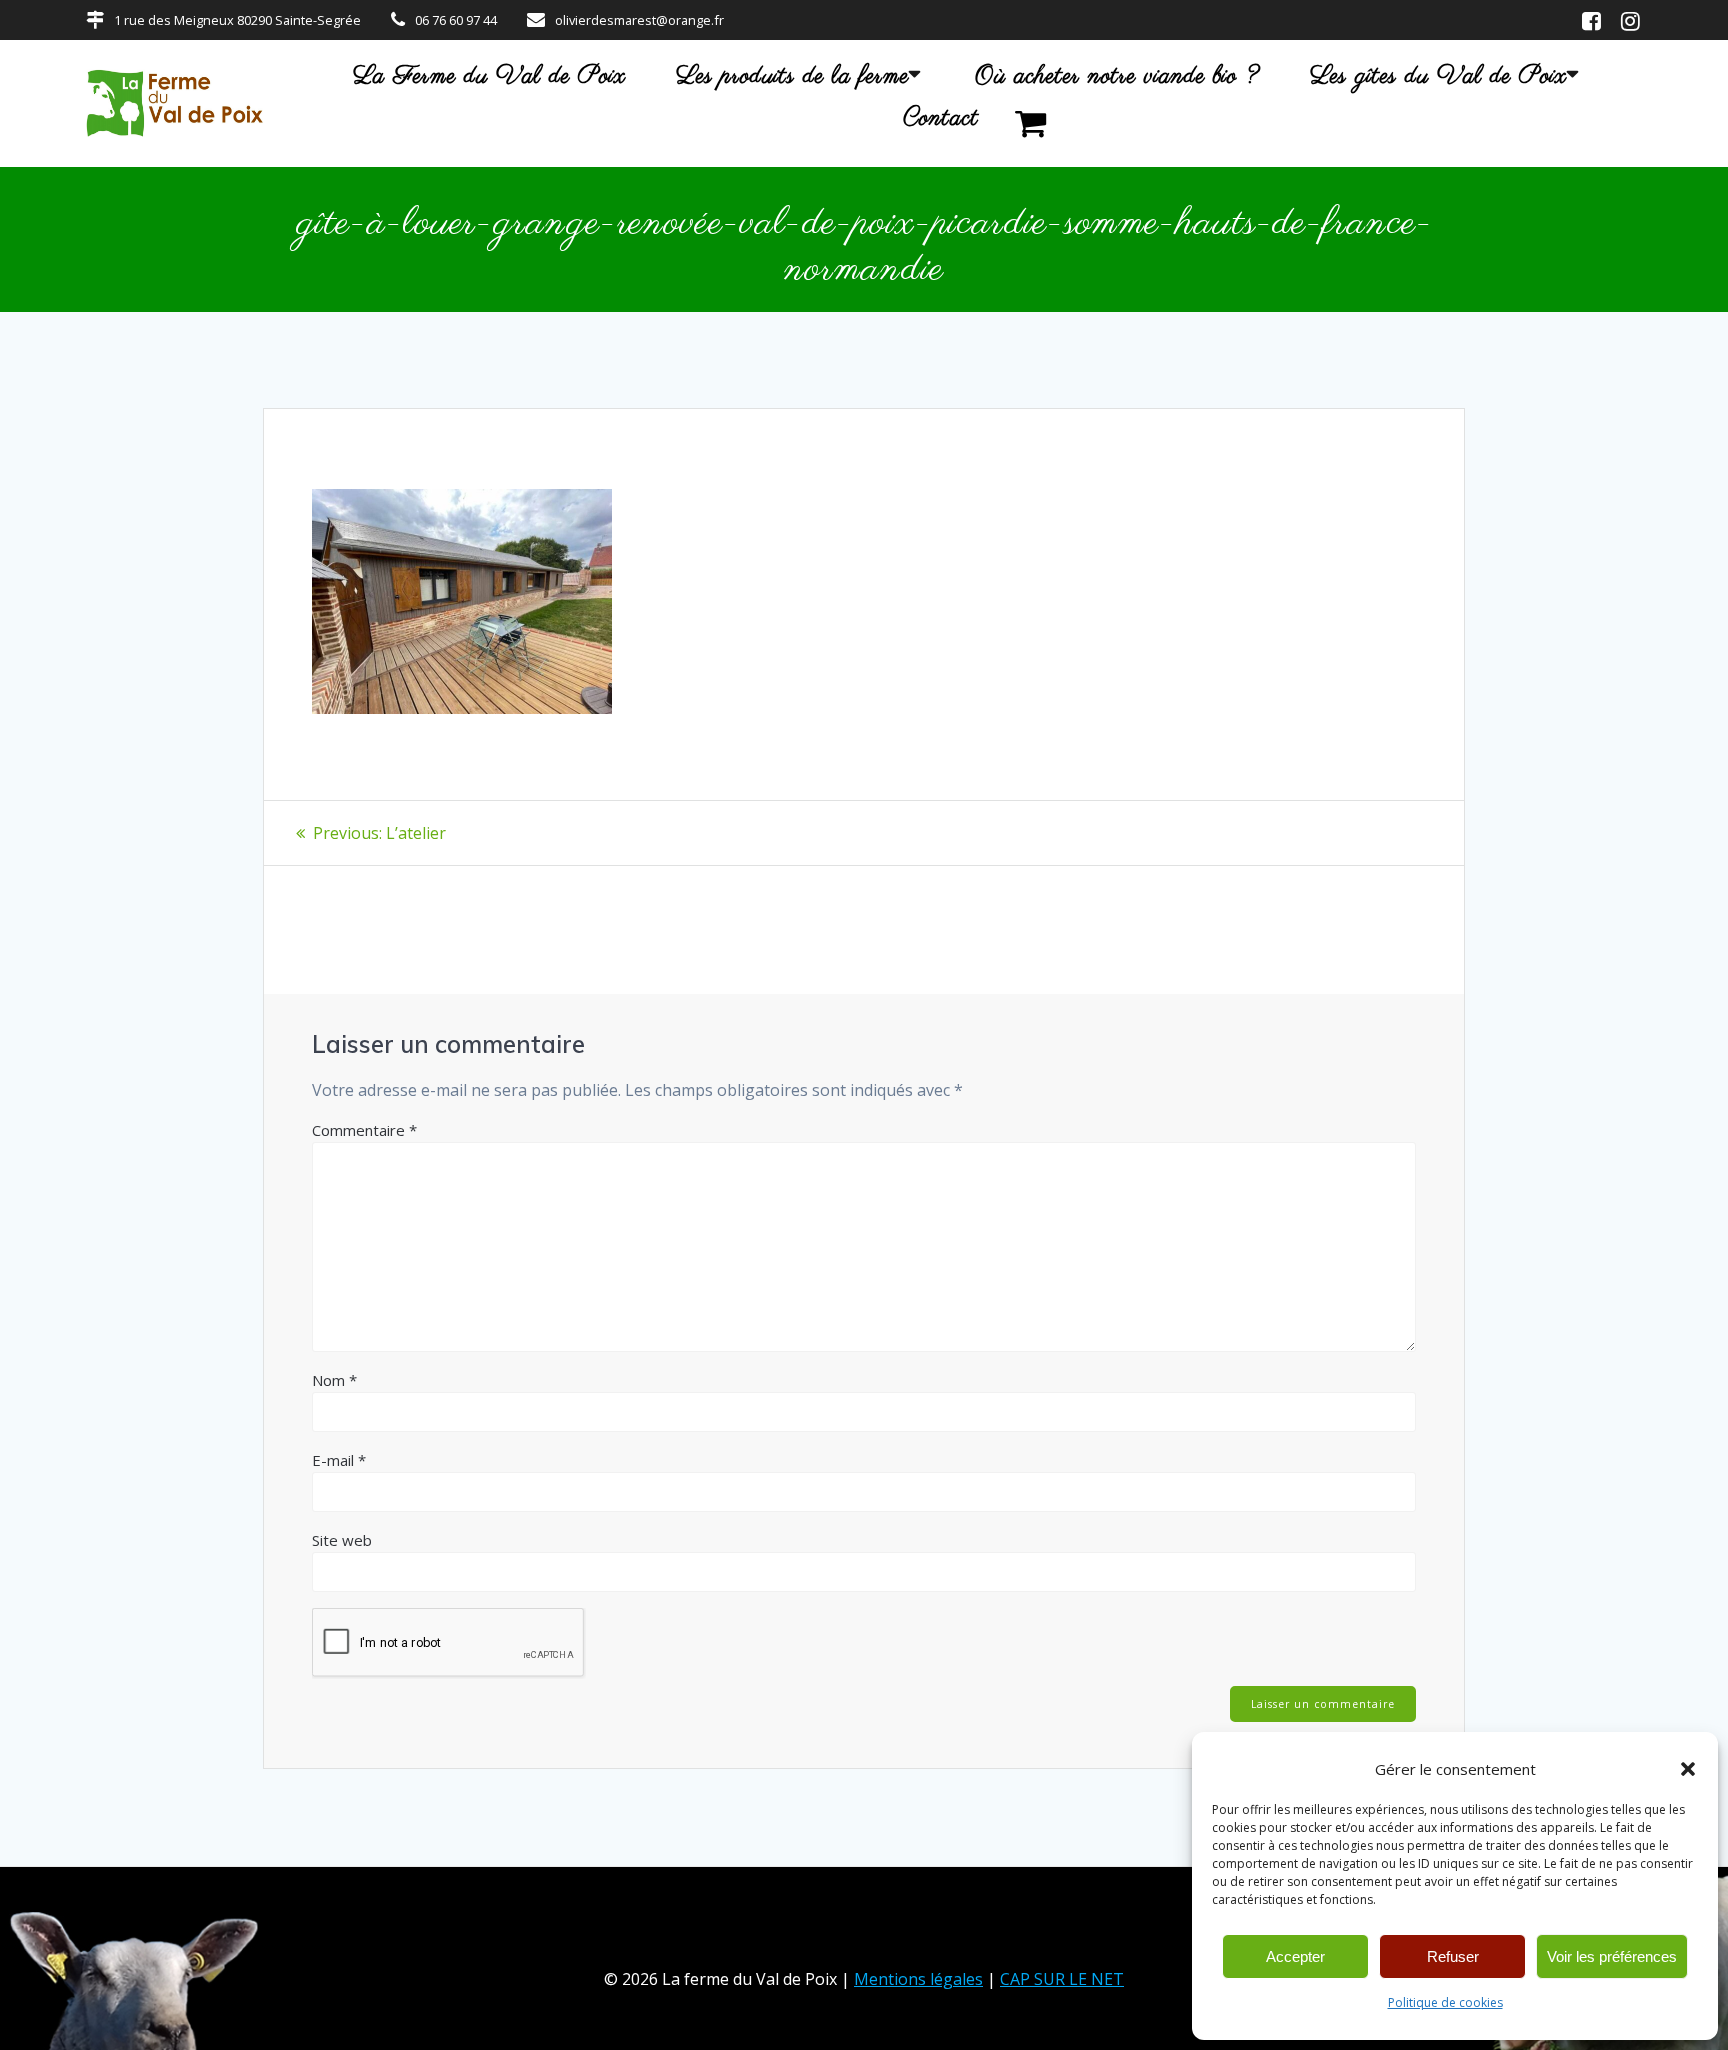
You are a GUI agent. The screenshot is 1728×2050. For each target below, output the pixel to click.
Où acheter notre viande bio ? (1117, 77)
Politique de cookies (1445, 2002)
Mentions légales (918, 1979)
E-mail (339, 1460)
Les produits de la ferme (792, 77)
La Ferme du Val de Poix (489, 77)
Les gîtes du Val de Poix (1438, 77)
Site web (342, 1540)
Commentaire (364, 1130)
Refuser (1453, 1956)
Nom (334, 1380)
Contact (941, 119)
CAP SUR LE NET (1062, 1979)
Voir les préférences (1612, 1956)
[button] (1688, 1769)
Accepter (1295, 1956)
